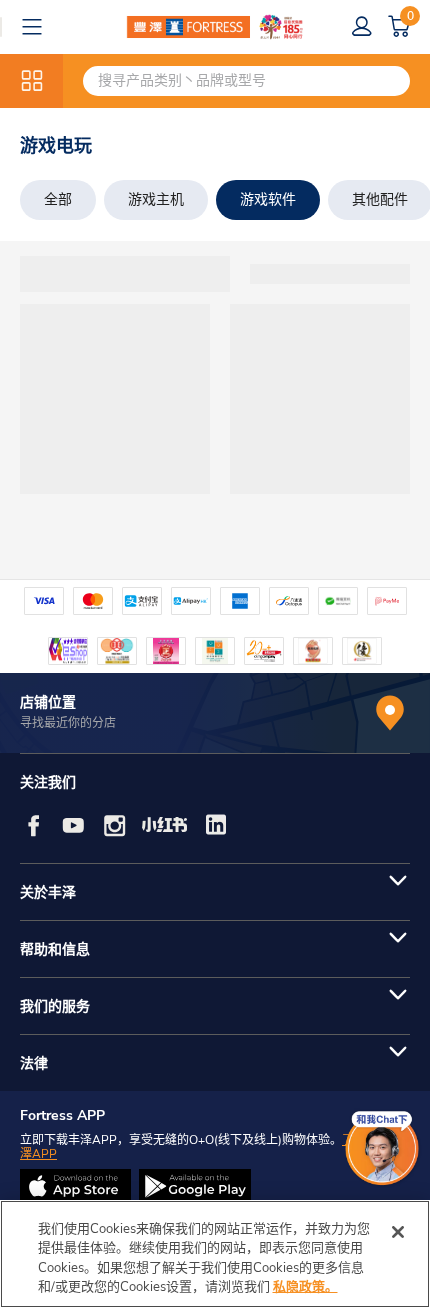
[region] (215, 1254)
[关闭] (398, 1232)
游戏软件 (268, 199)
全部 (58, 199)
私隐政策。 (305, 1287)
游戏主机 (156, 199)
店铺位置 (48, 702)
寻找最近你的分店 (68, 723)
